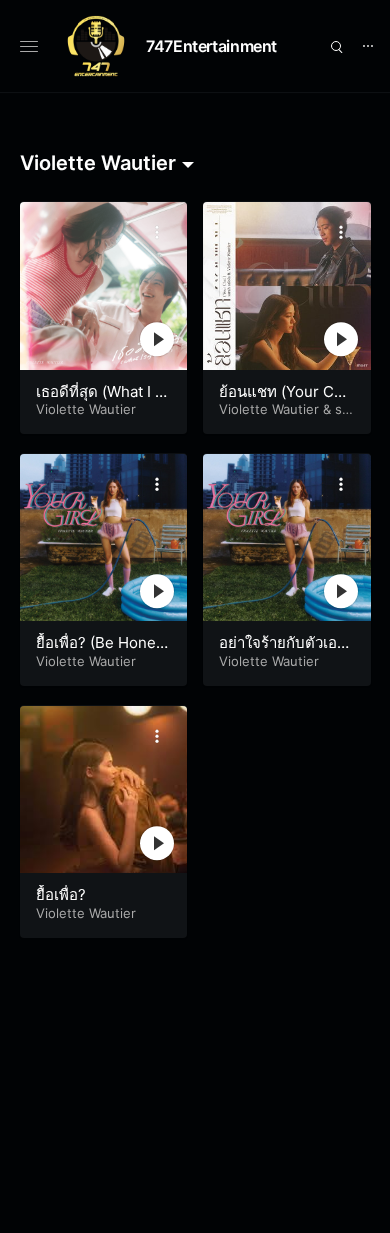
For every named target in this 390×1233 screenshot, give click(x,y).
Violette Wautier (86, 409)
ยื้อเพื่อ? (61, 894)
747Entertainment (211, 46)
